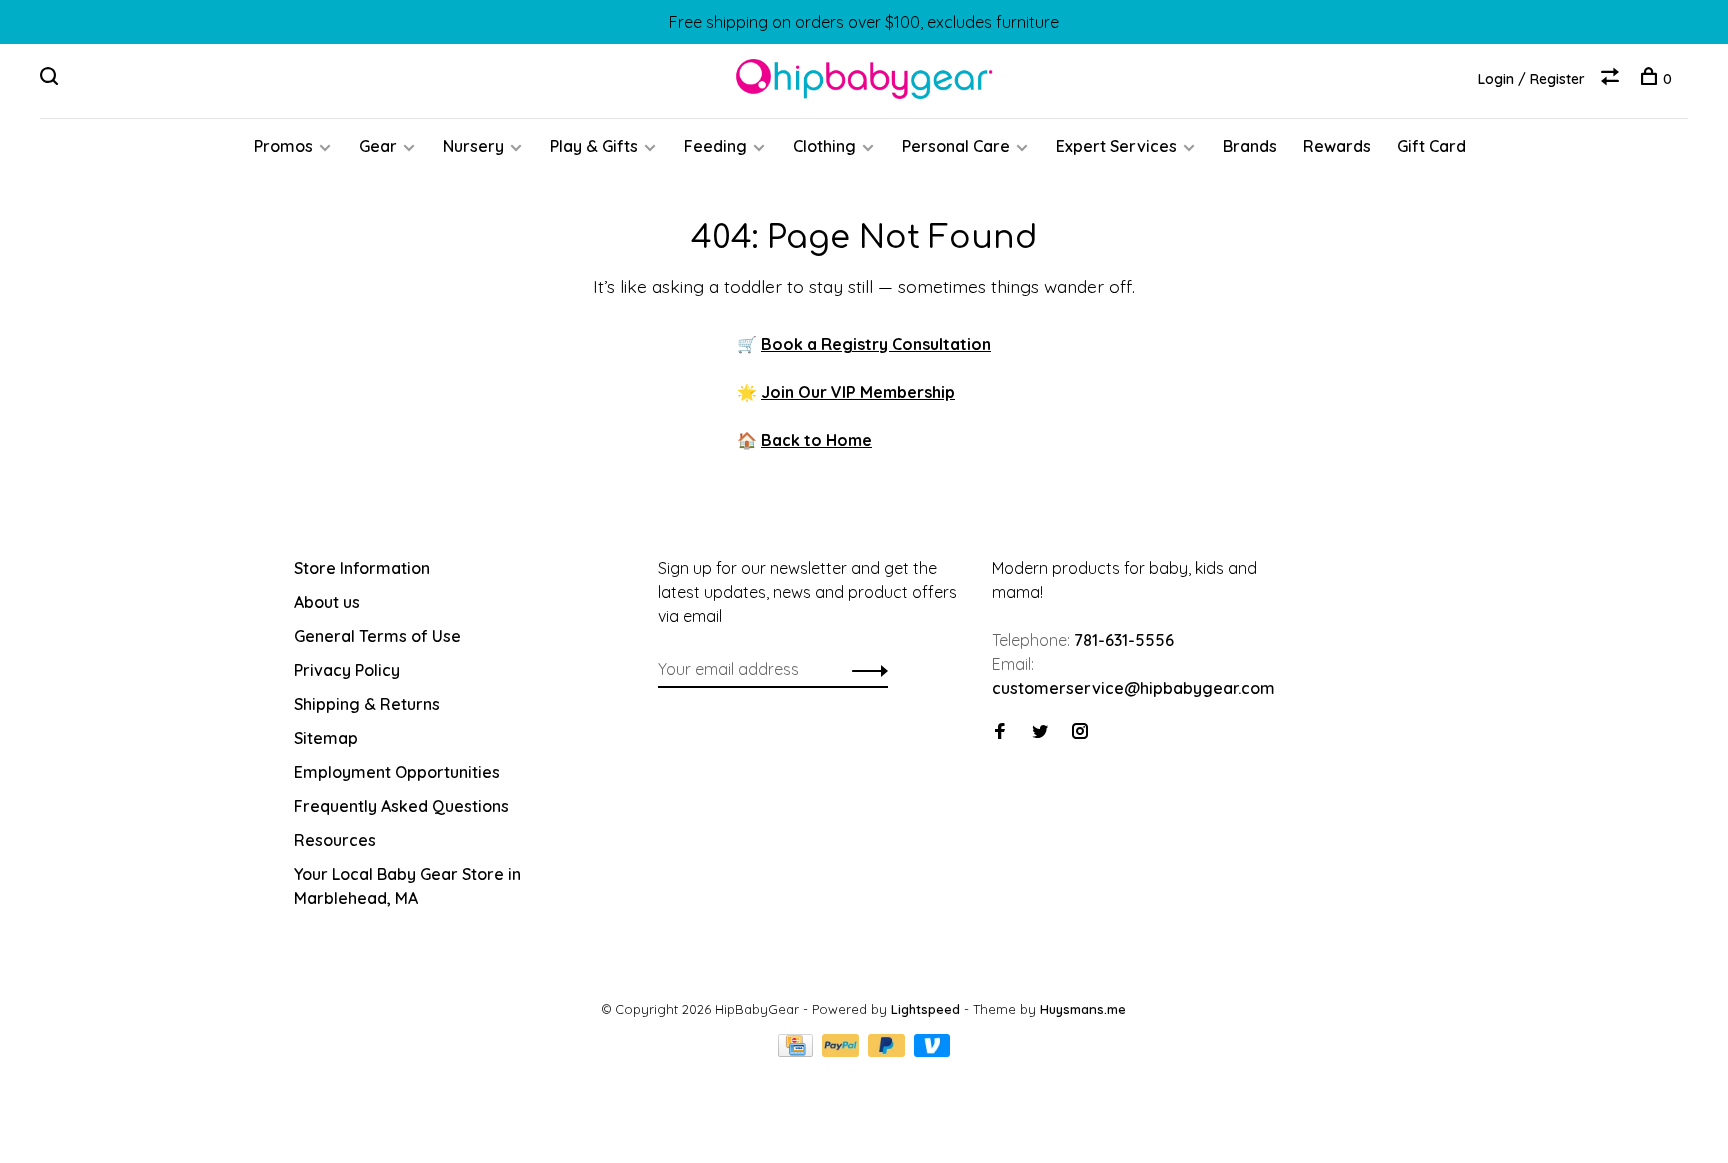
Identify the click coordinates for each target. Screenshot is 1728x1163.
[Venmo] (932, 1051)
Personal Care (956, 146)
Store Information (362, 568)
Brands (1250, 146)
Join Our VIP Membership (858, 392)
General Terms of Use (377, 636)
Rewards (1337, 146)
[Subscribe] (864, 669)
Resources (335, 840)
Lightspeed (925, 1009)
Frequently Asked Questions (401, 806)
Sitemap (326, 738)
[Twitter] (1040, 732)
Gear (378, 146)
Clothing (824, 146)
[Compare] (1612, 79)
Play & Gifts (594, 146)
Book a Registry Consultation (876, 344)
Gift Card (1431, 146)
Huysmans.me (1083, 1009)
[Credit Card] (798, 1051)
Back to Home (816, 440)
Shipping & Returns (367, 704)
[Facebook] (1000, 732)
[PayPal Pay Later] (888, 1051)
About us (327, 602)
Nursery (473, 146)
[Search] (51, 79)
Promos (283, 146)
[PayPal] (842, 1051)
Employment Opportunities (397, 772)
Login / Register (1531, 79)
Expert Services (1116, 146)
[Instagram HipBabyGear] (1080, 732)
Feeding (715, 146)
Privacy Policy (347, 670)
